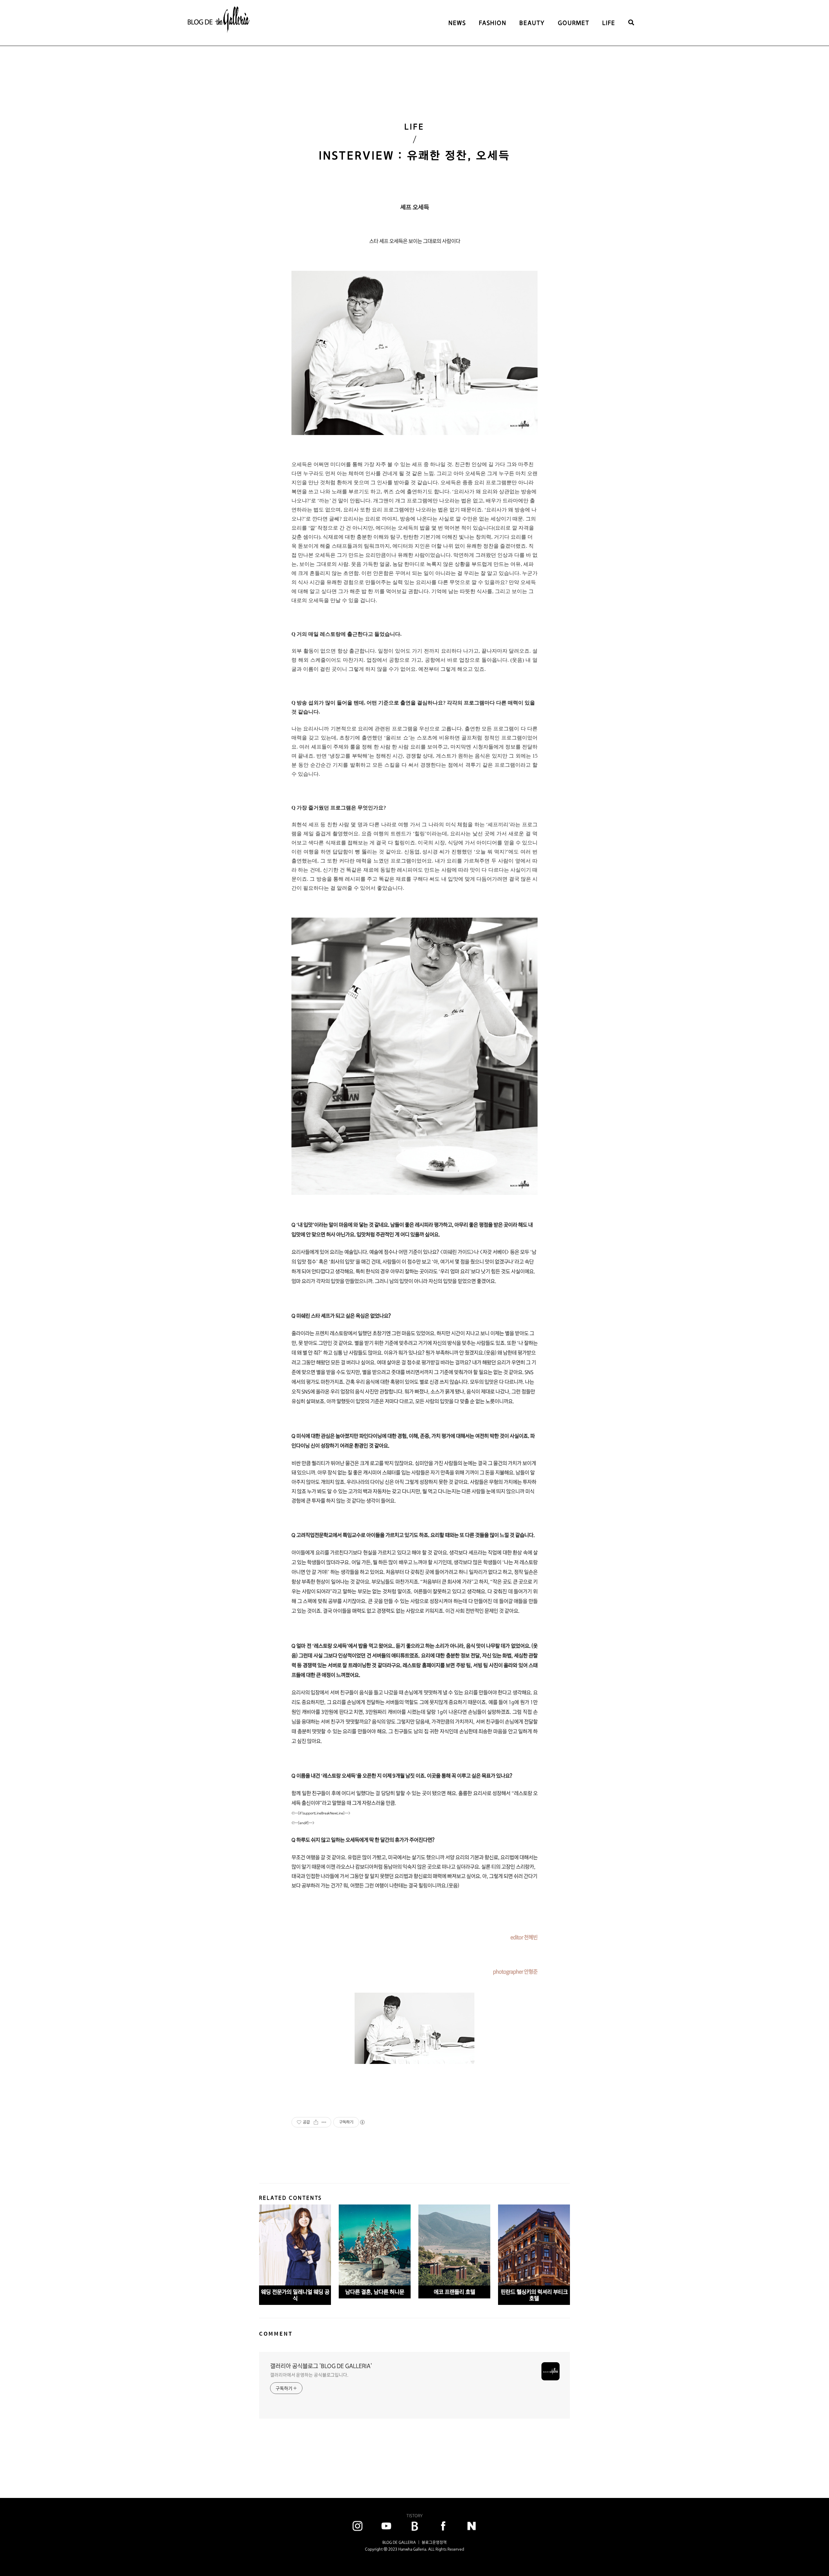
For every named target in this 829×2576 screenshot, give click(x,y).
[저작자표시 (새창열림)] (362, 2122)
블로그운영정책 (434, 2542)
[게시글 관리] (324, 2122)
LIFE (609, 23)
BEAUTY (532, 23)
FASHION (493, 23)
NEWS (457, 23)
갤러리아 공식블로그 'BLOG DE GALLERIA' (321, 2366)
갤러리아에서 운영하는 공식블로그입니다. (309, 2375)
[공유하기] (316, 2122)
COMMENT (276, 2334)
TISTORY (414, 2516)
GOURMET (574, 23)
